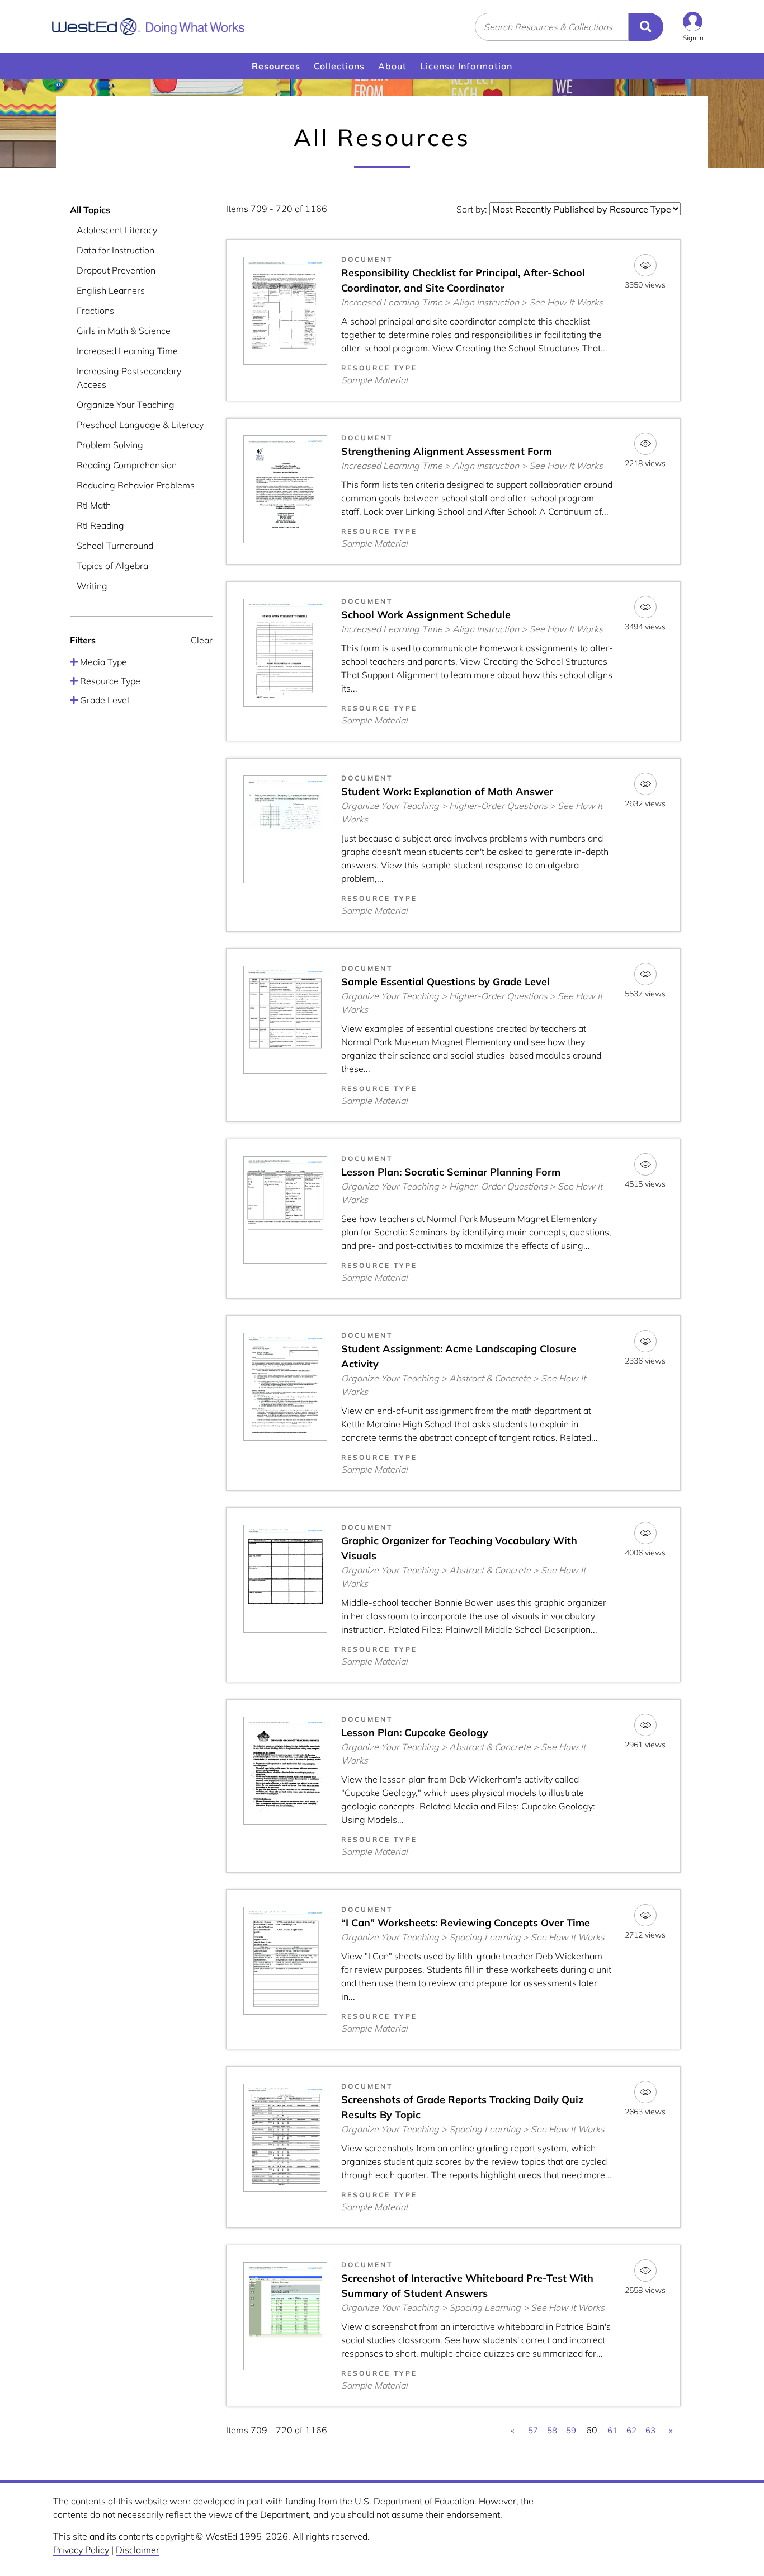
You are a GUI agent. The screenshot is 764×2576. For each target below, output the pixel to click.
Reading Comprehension (127, 465)
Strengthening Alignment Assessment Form (447, 451)
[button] (693, 27)
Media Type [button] (102, 662)
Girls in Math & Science (124, 331)
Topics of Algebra (112, 566)
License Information (466, 66)
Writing (92, 586)
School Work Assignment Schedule (426, 615)
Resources (276, 66)
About (392, 66)
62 (631, 2430)
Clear (202, 640)
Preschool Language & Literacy (140, 425)
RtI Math (94, 505)
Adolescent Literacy (117, 230)
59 (571, 2430)
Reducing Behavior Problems (136, 485)
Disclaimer (138, 2550)
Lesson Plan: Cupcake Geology (415, 1733)
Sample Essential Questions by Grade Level (445, 982)
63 (650, 2430)
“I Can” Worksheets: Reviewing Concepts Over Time (466, 1923)
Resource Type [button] (109, 681)
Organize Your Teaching (126, 405)
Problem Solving (110, 445)
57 (533, 2430)
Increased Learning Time (127, 351)
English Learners (111, 290)
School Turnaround (115, 546)
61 (612, 2430)
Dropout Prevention (116, 270)
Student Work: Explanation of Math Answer (447, 791)
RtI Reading (100, 525)
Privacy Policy (81, 2550)
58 (552, 2430)
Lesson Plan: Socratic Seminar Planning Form (451, 1172)
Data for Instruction (115, 250)
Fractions (95, 311)
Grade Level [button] (103, 700)
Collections (339, 66)
